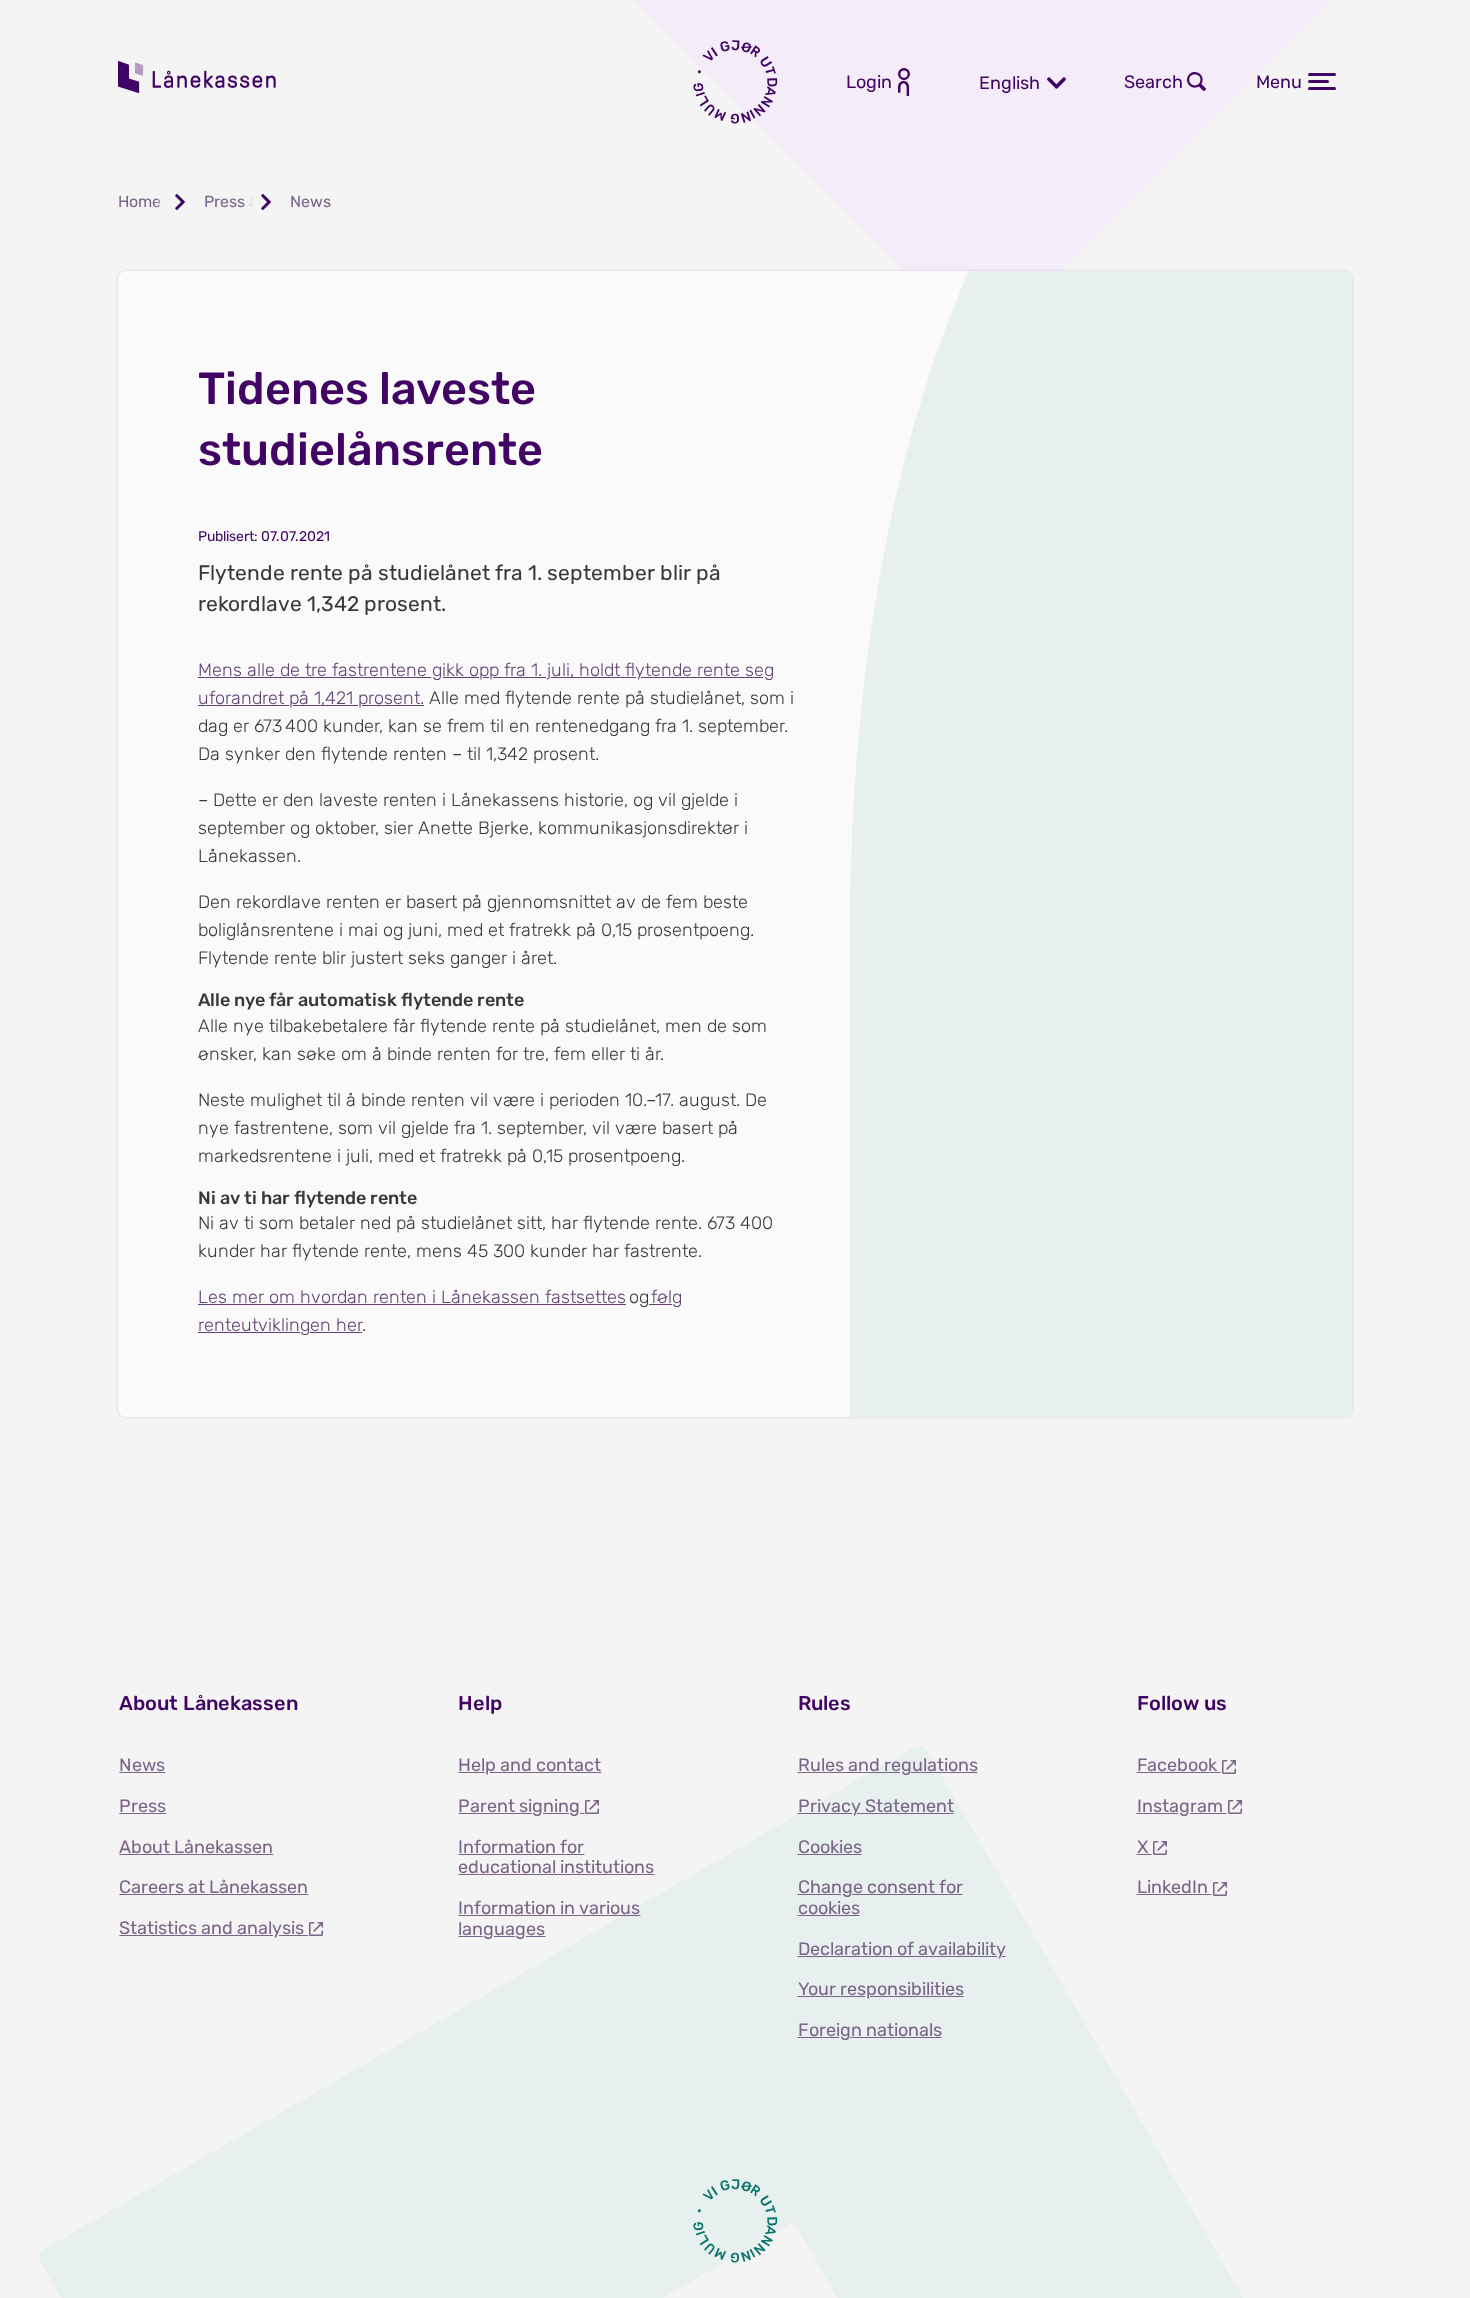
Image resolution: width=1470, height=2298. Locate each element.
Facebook (1179, 1765)
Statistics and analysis (213, 1928)
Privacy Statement (876, 1806)
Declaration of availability (902, 1949)
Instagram (1182, 1806)
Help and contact (529, 1765)
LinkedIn (1174, 1887)
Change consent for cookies (880, 1897)
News (142, 1765)
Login (869, 82)
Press (142, 1806)
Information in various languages (549, 1918)
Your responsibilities (881, 1989)
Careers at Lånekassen (213, 1887)
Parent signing (521, 1806)
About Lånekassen (196, 1847)
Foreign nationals (870, 2030)
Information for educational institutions (556, 1857)
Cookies (830, 1847)
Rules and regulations (888, 1765)
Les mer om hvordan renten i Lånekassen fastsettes (412, 1297)
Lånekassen (198, 77)
